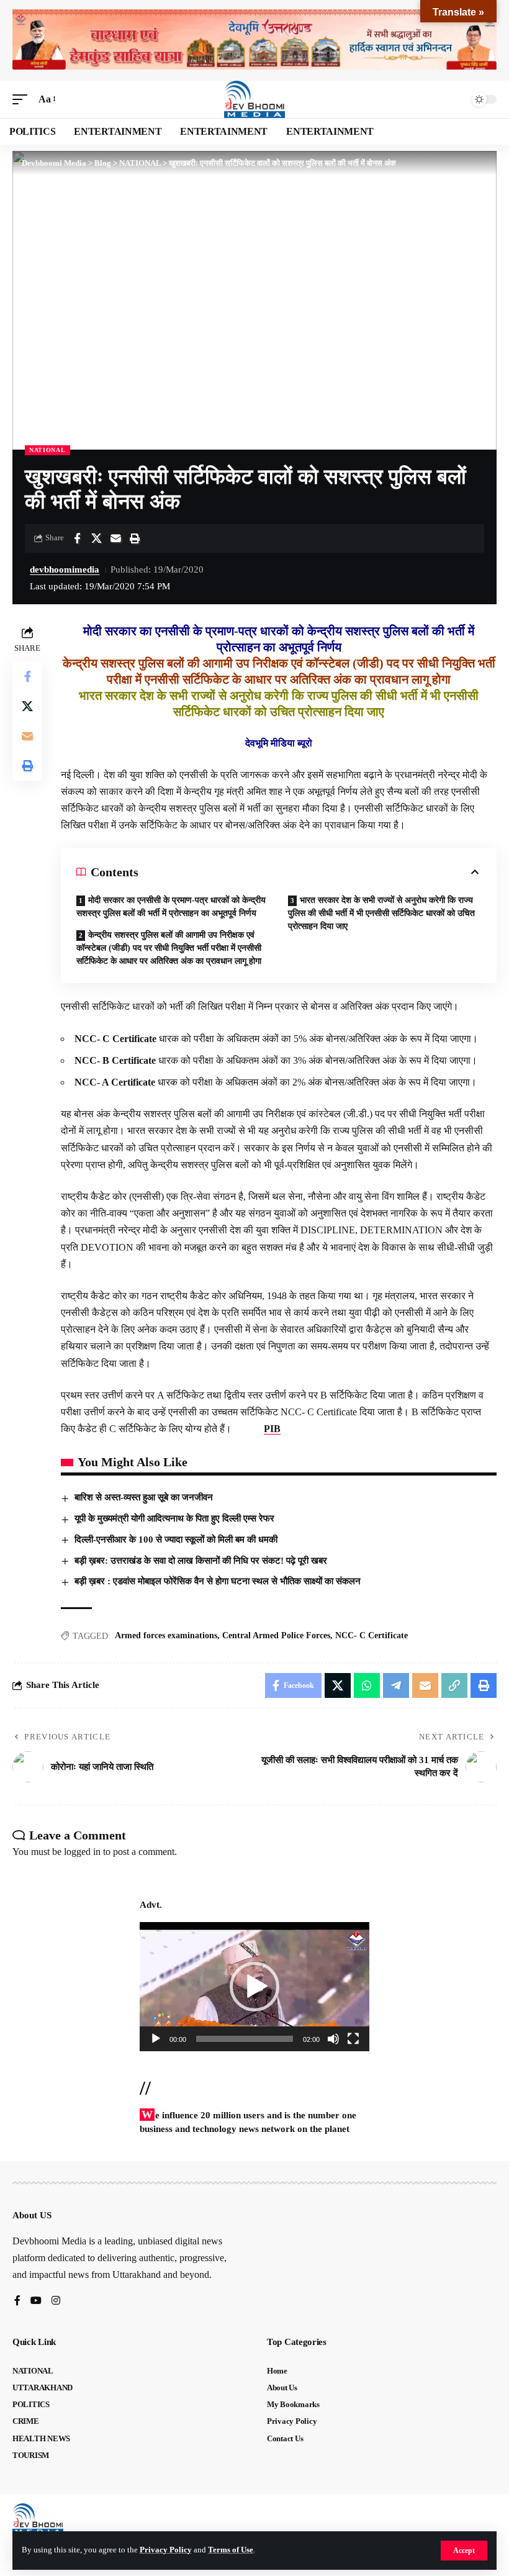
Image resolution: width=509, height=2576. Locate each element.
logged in (82, 1852)
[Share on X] (96, 538)
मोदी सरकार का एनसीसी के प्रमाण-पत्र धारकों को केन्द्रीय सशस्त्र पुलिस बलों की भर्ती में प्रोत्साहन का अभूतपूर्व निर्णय (171, 907)
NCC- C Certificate (372, 1635)
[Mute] (333, 2039)
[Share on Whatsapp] (367, 1685)
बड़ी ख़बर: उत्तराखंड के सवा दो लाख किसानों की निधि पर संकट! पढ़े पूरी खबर (201, 1561)
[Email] (115, 538)
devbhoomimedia (65, 569)
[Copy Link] (454, 1685)
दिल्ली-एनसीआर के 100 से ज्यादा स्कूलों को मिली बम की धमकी (176, 1540)
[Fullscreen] (353, 2039)
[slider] (245, 2039)
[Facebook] (17, 2301)
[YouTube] (36, 2301)
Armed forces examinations (166, 1635)
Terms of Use (231, 2550)
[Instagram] (56, 2301)
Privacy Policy (166, 2550)
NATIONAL (47, 450)
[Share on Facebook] (77, 538)
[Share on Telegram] (396, 1685)
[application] (254, 1987)
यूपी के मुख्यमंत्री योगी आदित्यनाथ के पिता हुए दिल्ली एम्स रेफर (174, 1518)
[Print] (135, 538)
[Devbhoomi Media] (254, 99)
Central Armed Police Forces (276, 1635)
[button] (464, 2551)
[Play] (156, 2039)
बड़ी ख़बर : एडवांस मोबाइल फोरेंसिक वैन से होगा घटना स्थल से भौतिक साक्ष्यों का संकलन (218, 1581)
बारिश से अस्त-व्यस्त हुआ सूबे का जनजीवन (144, 1497)
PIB (272, 1429)
